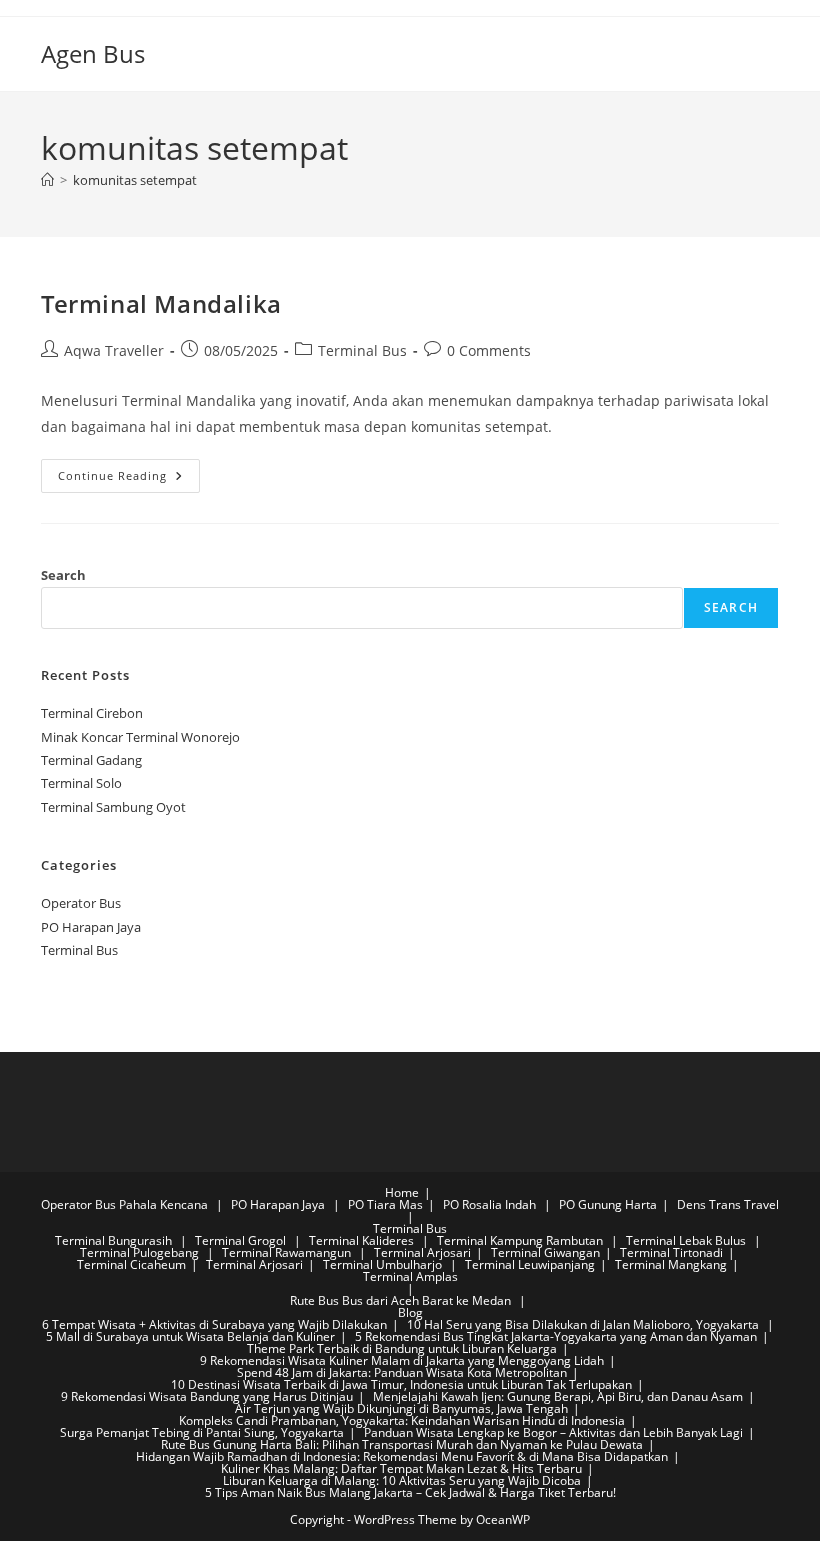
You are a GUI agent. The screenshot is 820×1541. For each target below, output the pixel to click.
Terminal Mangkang (671, 1264)
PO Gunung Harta (608, 1204)
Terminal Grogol (242, 1240)
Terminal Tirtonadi (671, 1252)
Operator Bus (81, 903)
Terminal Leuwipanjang (530, 1264)
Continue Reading (129, 479)
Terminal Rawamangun (288, 1252)
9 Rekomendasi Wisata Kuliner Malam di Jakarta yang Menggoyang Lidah (402, 1360)
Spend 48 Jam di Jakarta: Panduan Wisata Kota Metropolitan (402, 1372)
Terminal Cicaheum (131, 1264)
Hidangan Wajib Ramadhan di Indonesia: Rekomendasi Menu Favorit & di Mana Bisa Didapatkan (402, 1456)
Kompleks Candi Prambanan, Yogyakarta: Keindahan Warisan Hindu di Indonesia (402, 1420)
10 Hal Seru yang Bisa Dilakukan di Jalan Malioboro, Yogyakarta (584, 1324)
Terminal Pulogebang (141, 1252)
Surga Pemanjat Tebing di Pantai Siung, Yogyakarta (202, 1432)
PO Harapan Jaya (91, 927)
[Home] (47, 180)
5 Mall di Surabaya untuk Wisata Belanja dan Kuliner (190, 1336)
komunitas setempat (135, 180)
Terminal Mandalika (161, 303)
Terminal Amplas (410, 1276)
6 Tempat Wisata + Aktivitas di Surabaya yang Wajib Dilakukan (214, 1324)
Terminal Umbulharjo (384, 1264)
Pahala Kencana (165, 1204)
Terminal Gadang (91, 760)
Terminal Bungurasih (115, 1240)
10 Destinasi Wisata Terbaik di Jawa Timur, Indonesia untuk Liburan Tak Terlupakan (401, 1384)
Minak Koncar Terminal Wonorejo (140, 737)
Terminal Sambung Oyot (113, 807)
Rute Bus (314, 1300)
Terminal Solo (81, 783)
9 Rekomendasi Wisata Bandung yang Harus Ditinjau (207, 1396)
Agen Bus (93, 53)
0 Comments (489, 350)
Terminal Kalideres (363, 1240)
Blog (410, 1312)
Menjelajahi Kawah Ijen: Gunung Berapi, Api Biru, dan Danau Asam (558, 1396)
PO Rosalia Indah (491, 1204)
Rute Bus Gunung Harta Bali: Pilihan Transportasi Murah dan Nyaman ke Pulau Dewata (402, 1444)
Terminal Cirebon (92, 713)
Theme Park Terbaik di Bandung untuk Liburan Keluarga (402, 1348)
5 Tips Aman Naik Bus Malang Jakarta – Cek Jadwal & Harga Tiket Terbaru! (410, 1492)
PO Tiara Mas (385, 1204)
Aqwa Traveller (114, 350)
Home (402, 1192)
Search (63, 575)
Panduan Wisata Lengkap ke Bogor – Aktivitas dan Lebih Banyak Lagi (553, 1432)
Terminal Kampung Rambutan (521, 1240)
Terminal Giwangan (545, 1252)
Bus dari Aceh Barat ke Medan (426, 1300)
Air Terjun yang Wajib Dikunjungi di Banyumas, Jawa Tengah (401, 1408)
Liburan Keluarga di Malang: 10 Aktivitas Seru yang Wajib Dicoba (402, 1480)
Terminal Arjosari (422, 1252)
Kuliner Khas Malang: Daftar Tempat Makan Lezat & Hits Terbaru (401, 1468)
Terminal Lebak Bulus (687, 1240)
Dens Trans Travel (728, 1204)
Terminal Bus (362, 350)
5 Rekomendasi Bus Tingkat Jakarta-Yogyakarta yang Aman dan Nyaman (556, 1336)
